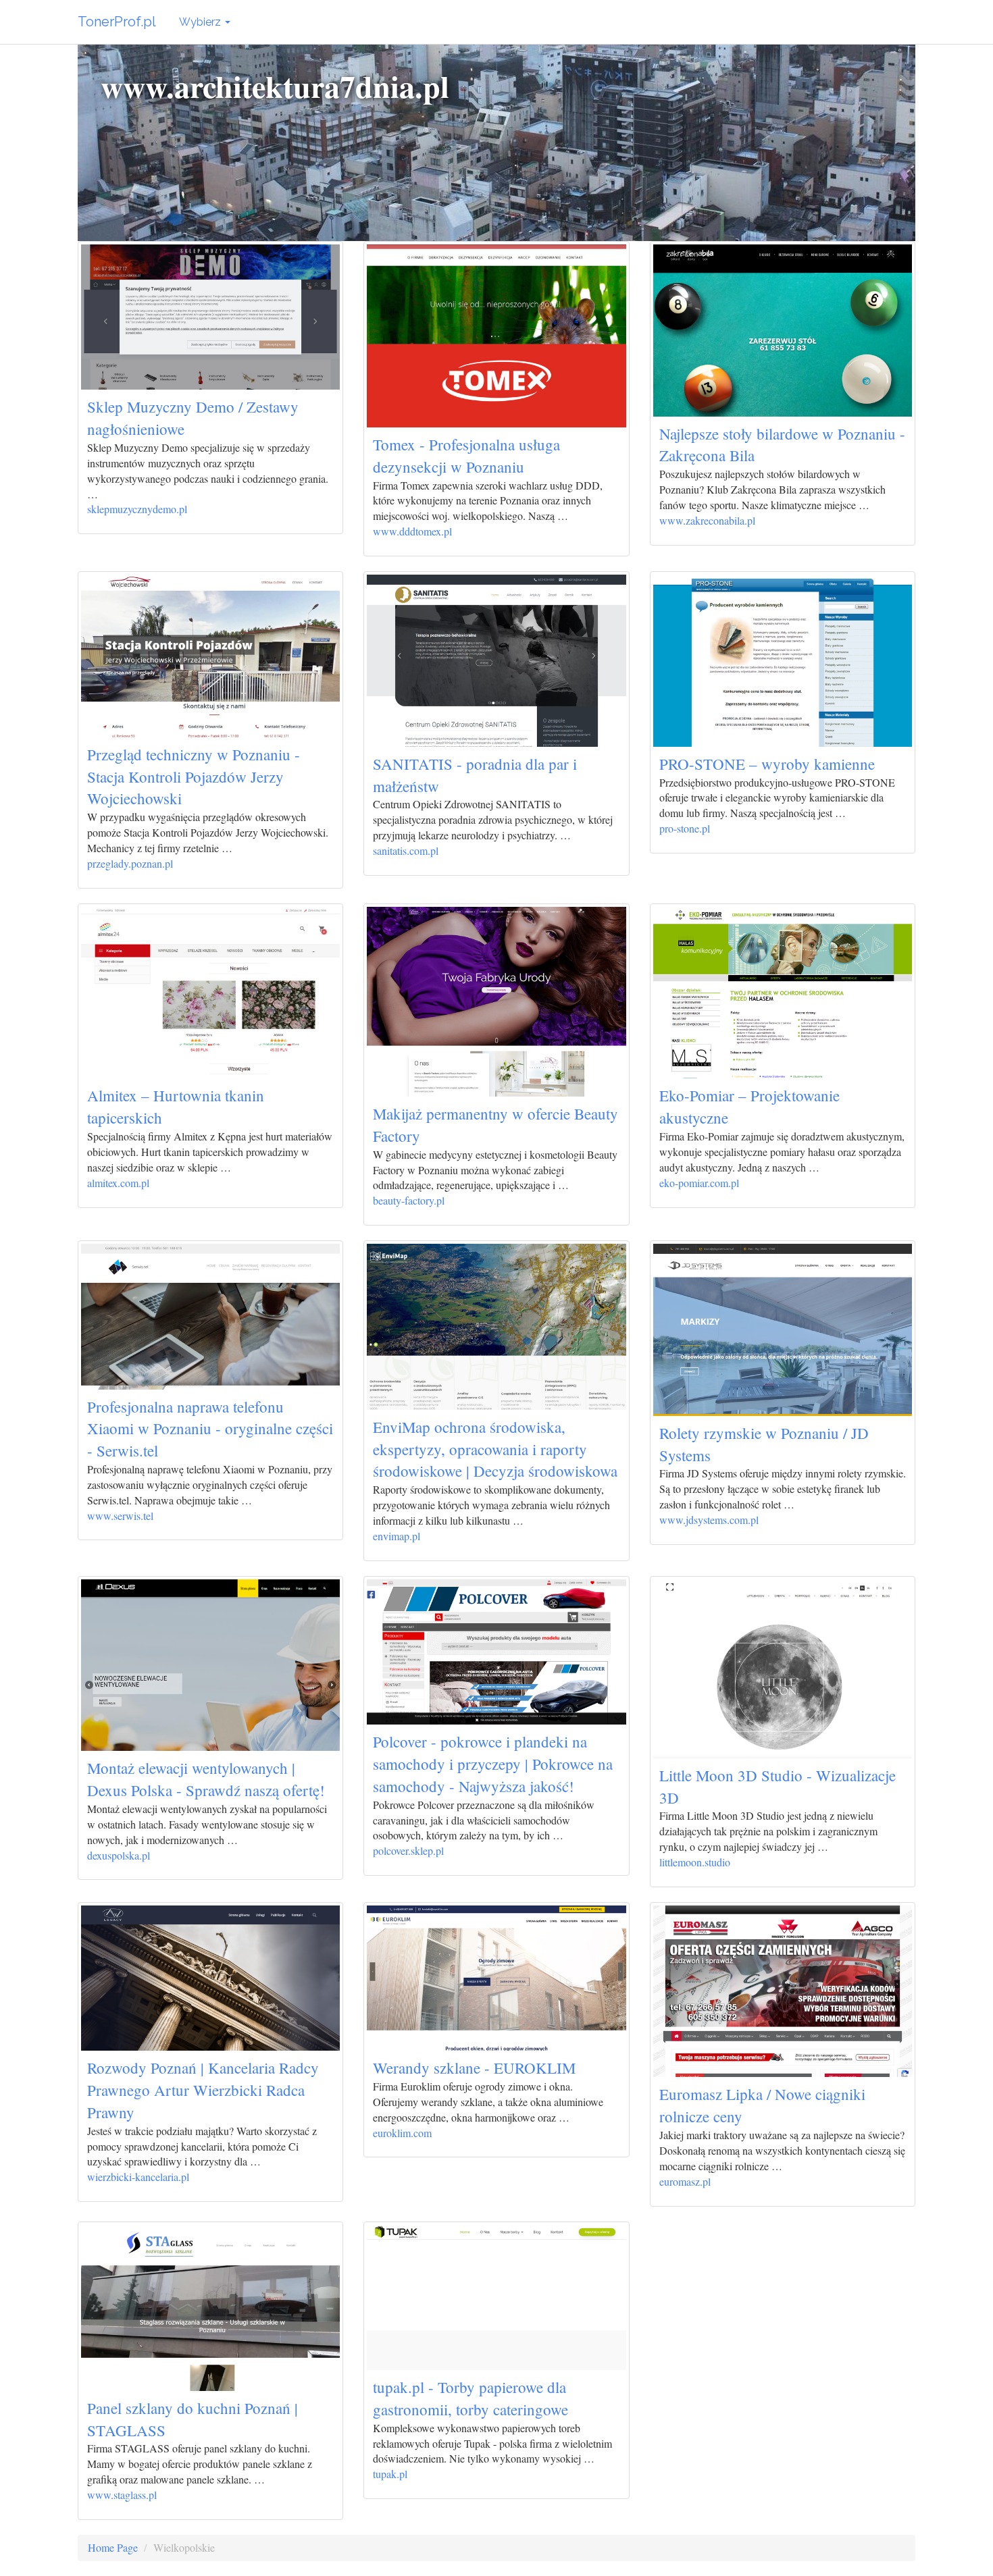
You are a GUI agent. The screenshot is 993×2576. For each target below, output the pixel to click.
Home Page (113, 2547)
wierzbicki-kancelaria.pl (138, 2177)
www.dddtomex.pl (412, 531)
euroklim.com (402, 2133)
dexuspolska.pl (119, 1855)
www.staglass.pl (122, 2495)
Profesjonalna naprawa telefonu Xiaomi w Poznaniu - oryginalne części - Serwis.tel (210, 1429)
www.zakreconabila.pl (707, 520)
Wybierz (201, 22)
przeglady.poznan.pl (130, 863)
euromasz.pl (685, 2181)
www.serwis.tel (120, 1516)
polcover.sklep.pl (408, 1850)
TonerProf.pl (117, 22)
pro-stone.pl (685, 828)
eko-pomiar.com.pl (699, 1183)
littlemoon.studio (695, 1862)
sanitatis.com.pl (406, 850)
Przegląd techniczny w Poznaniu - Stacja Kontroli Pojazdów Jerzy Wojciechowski (194, 777)
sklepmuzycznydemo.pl (137, 509)
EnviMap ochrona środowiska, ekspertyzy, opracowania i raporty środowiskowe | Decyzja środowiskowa (495, 1449)
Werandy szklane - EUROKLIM (474, 2068)
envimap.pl (397, 1536)
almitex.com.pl (118, 1183)
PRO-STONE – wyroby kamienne (767, 764)
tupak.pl (390, 2474)
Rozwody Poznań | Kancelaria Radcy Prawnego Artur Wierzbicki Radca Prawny (203, 2090)
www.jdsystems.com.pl (709, 1520)
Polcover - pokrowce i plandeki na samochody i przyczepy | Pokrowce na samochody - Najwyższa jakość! (493, 1764)
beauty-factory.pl (409, 1200)
